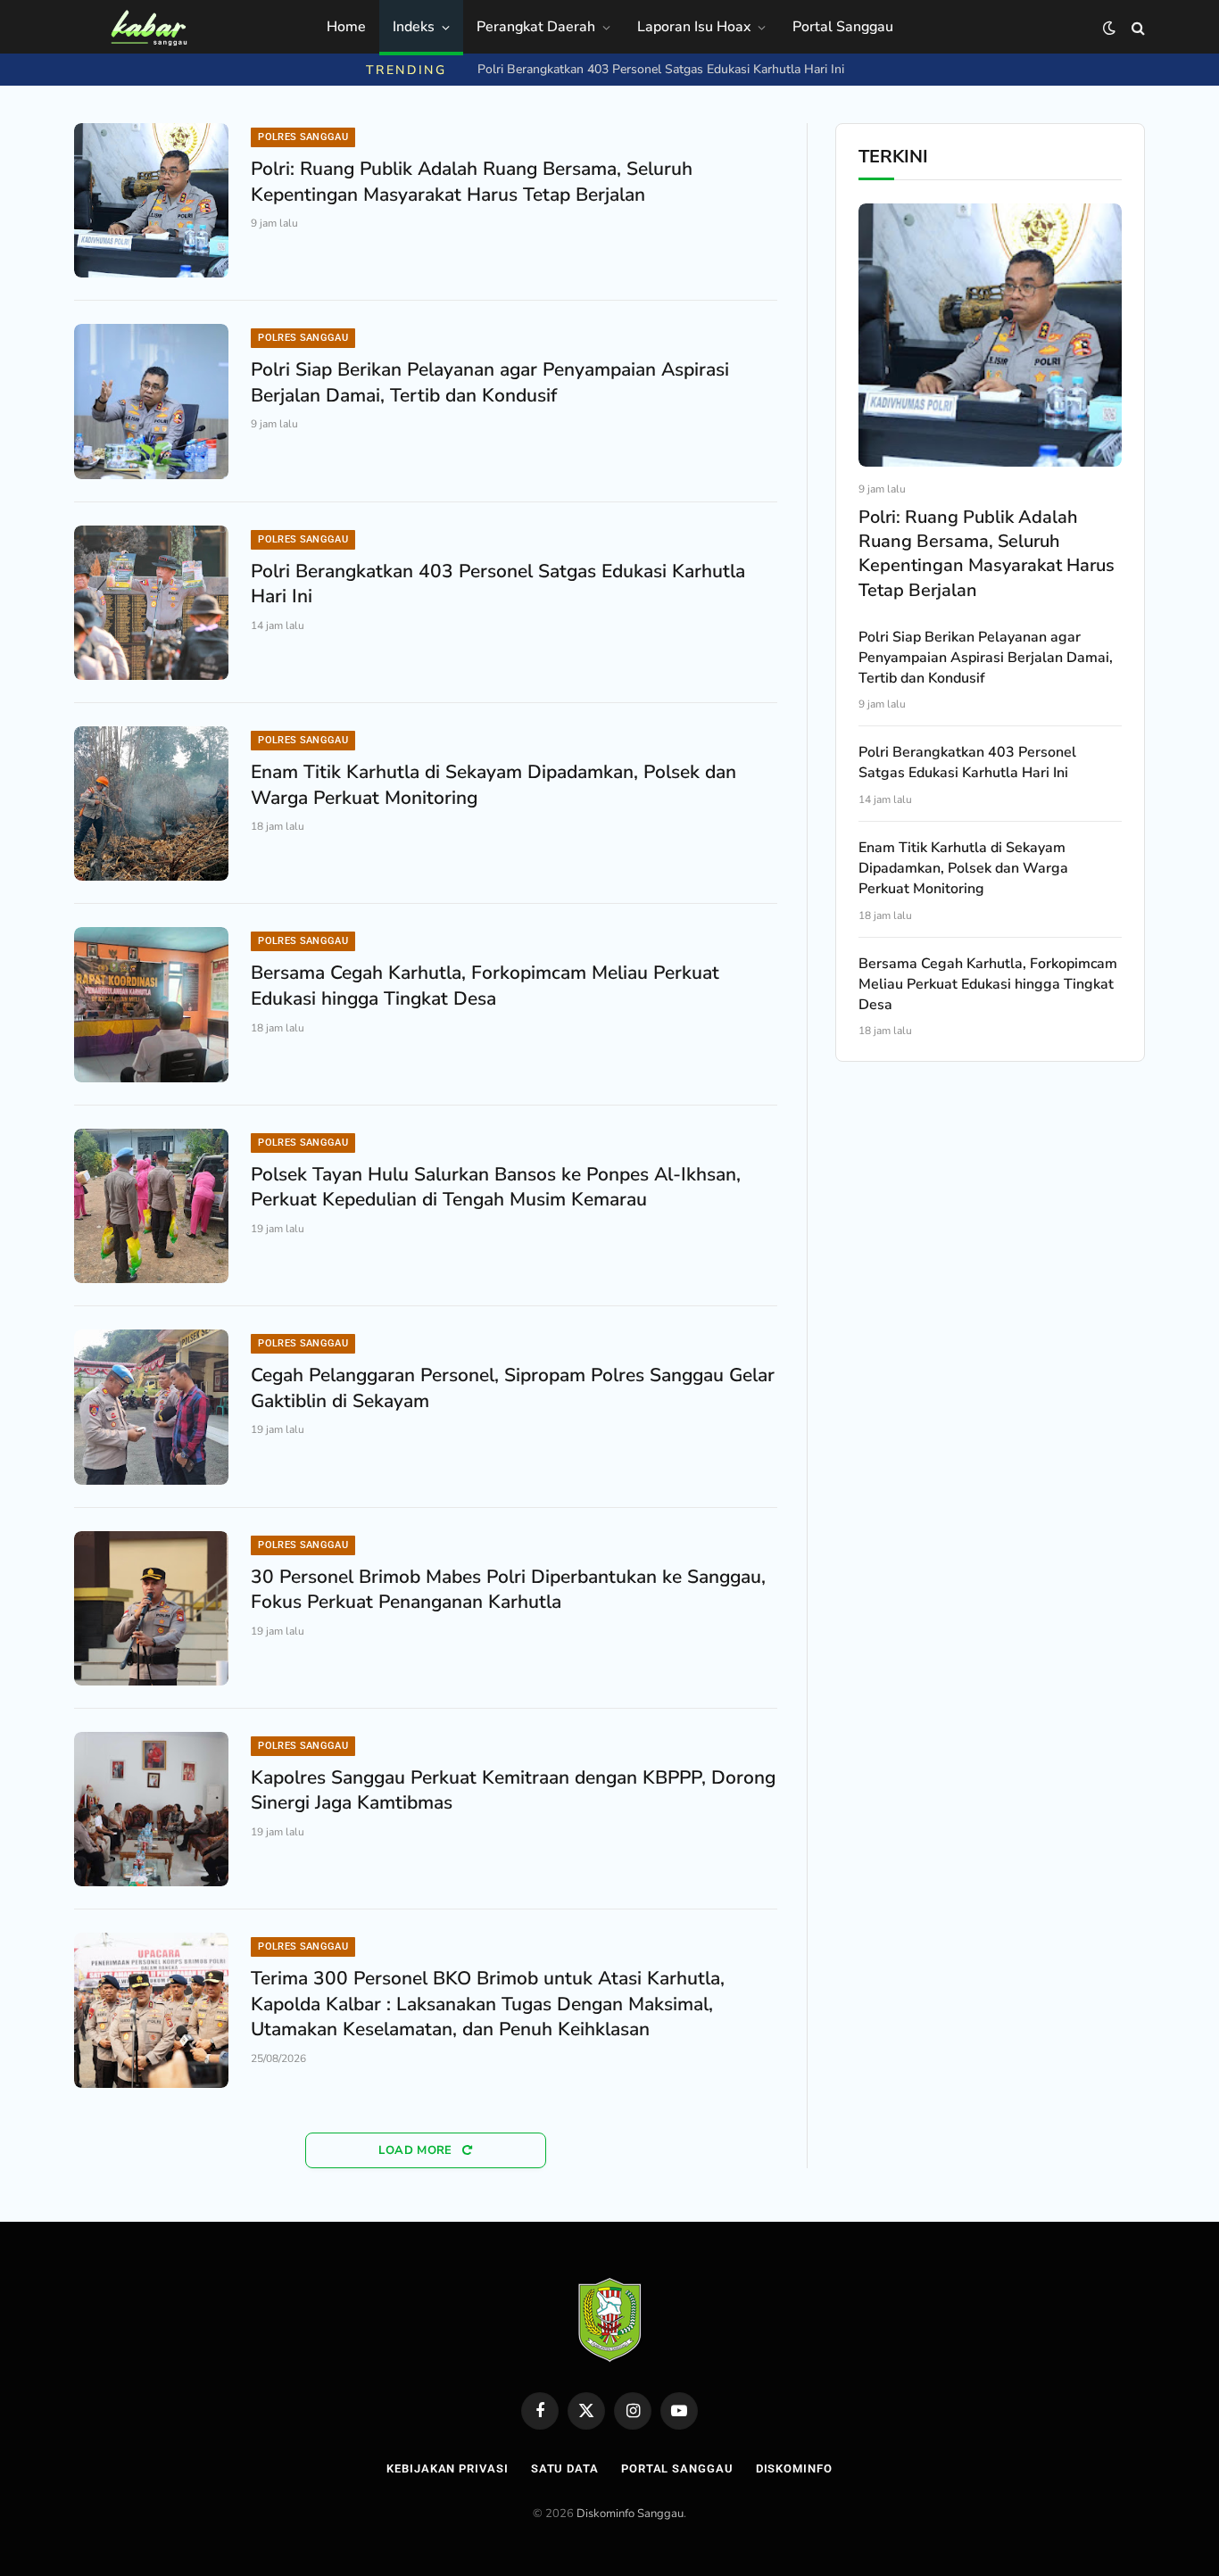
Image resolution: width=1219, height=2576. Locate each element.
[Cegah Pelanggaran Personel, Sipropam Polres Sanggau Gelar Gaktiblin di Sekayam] (151, 1407)
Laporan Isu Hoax (694, 27)
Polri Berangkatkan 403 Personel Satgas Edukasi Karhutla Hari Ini (661, 70)
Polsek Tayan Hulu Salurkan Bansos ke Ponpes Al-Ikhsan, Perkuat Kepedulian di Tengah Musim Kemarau (496, 1187)
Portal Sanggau (843, 27)
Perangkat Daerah (536, 27)
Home (346, 27)
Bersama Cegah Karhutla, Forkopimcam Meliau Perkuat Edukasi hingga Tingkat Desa (485, 986)
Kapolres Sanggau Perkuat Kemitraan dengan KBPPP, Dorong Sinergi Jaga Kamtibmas (513, 1790)
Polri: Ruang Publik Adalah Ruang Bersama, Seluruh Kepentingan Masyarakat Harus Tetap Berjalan (472, 182)
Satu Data (565, 2468)
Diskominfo (794, 2468)
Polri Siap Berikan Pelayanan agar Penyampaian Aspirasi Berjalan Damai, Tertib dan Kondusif (490, 382)
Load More (417, 2150)
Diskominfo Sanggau (630, 2514)
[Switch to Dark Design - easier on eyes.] (1109, 28)
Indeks (414, 27)
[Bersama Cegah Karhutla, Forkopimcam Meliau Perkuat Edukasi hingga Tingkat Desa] (151, 1004)
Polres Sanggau (303, 137)
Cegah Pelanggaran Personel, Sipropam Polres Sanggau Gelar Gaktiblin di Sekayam (513, 1388)
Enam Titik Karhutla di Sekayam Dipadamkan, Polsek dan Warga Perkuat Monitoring (493, 785)
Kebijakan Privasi (447, 2468)
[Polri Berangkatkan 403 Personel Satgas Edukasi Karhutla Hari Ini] (151, 603)
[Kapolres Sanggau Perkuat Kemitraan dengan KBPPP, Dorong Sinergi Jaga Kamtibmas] (151, 1809)
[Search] (1136, 28)
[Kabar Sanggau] (148, 28)
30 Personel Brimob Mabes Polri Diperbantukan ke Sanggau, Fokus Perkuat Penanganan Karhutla (508, 1590)
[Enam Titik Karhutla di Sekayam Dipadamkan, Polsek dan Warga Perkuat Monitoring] (151, 803)
